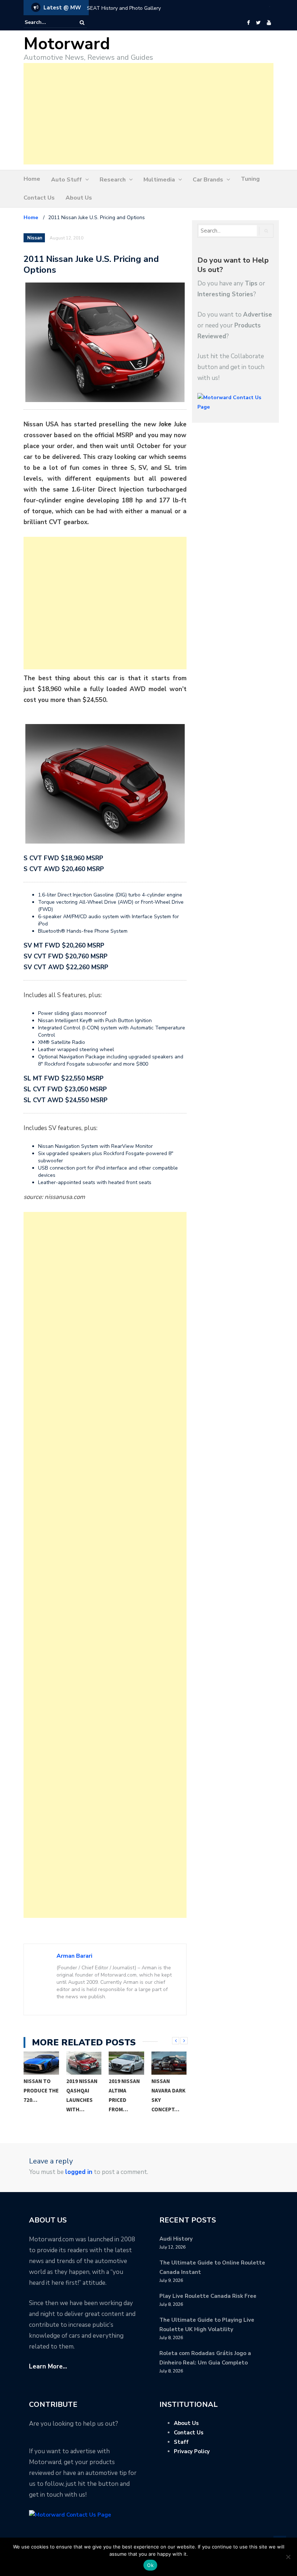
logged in (79, 2172)
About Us (79, 198)
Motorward (67, 44)
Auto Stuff (66, 180)
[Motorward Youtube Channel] (269, 23)
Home (32, 179)
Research (113, 180)
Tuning (250, 179)
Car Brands (208, 180)
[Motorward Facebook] (248, 23)
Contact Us (39, 198)
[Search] (82, 23)
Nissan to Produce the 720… (41, 2090)
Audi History (176, 2239)
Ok (150, 2565)
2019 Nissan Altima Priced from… (124, 2095)
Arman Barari (74, 1956)
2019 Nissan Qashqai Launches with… (82, 2095)
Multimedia (159, 180)
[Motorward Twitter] (258, 23)
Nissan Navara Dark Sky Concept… (168, 2095)
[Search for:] (47, 22)
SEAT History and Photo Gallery (124, 8)
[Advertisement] (148, 114)
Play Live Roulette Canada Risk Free (208, 2296)
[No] (288, 2557)
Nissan (35, 238)
